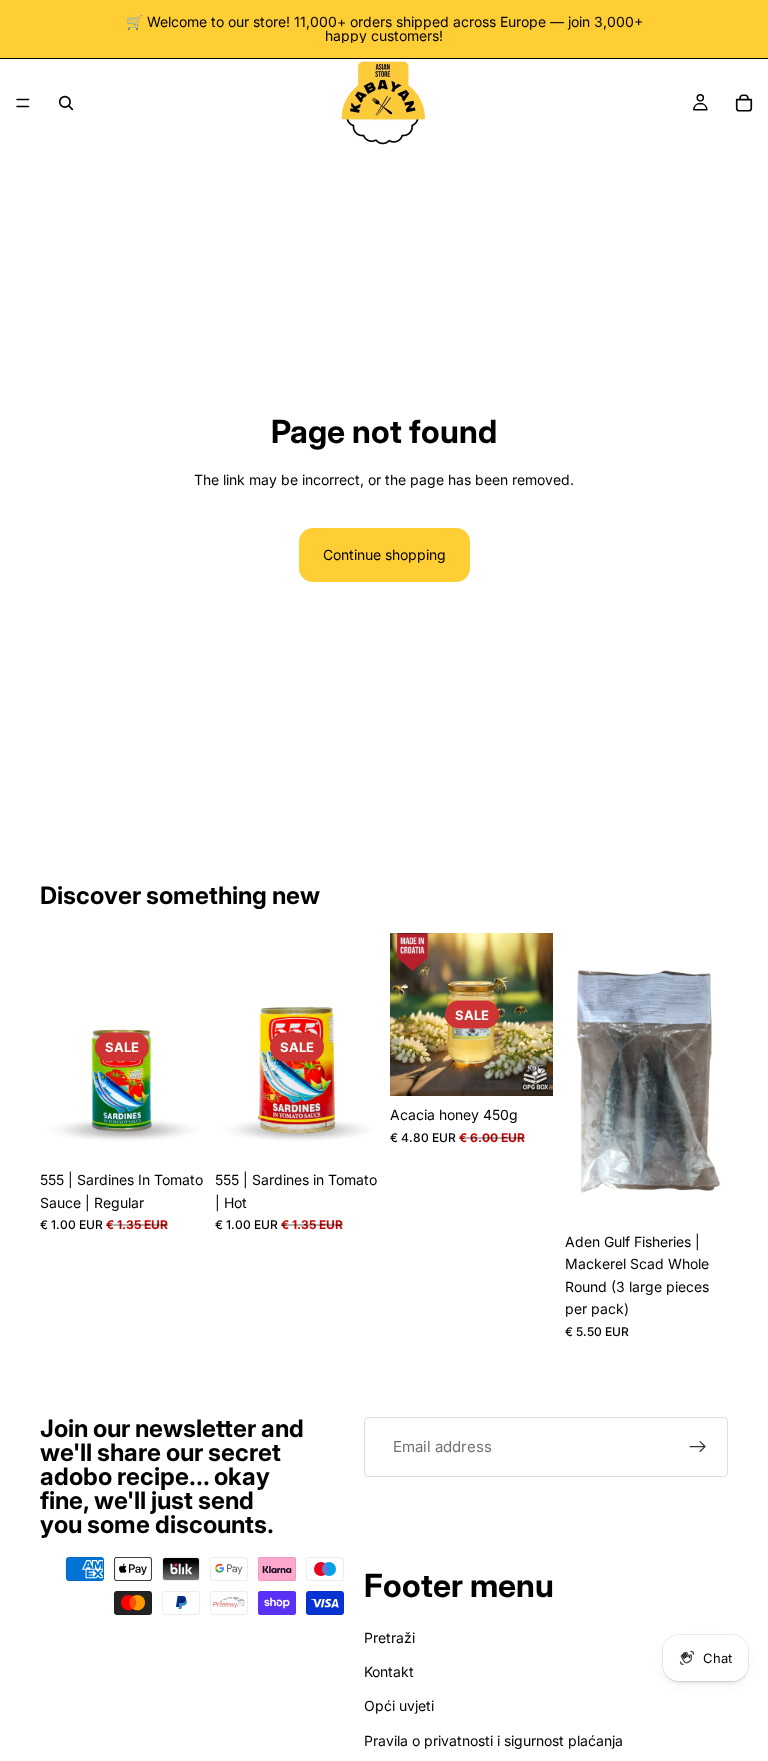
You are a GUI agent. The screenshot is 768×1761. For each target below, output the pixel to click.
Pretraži (389, 1636)
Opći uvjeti (399, 1705)
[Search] (66, 103)
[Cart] (744, 103)
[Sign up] (698, 1447)
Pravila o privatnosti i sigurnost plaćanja (493, 1739)
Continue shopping (384, 554)
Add (189, 1129)
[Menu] (23, 103)
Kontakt (389, 1671)
